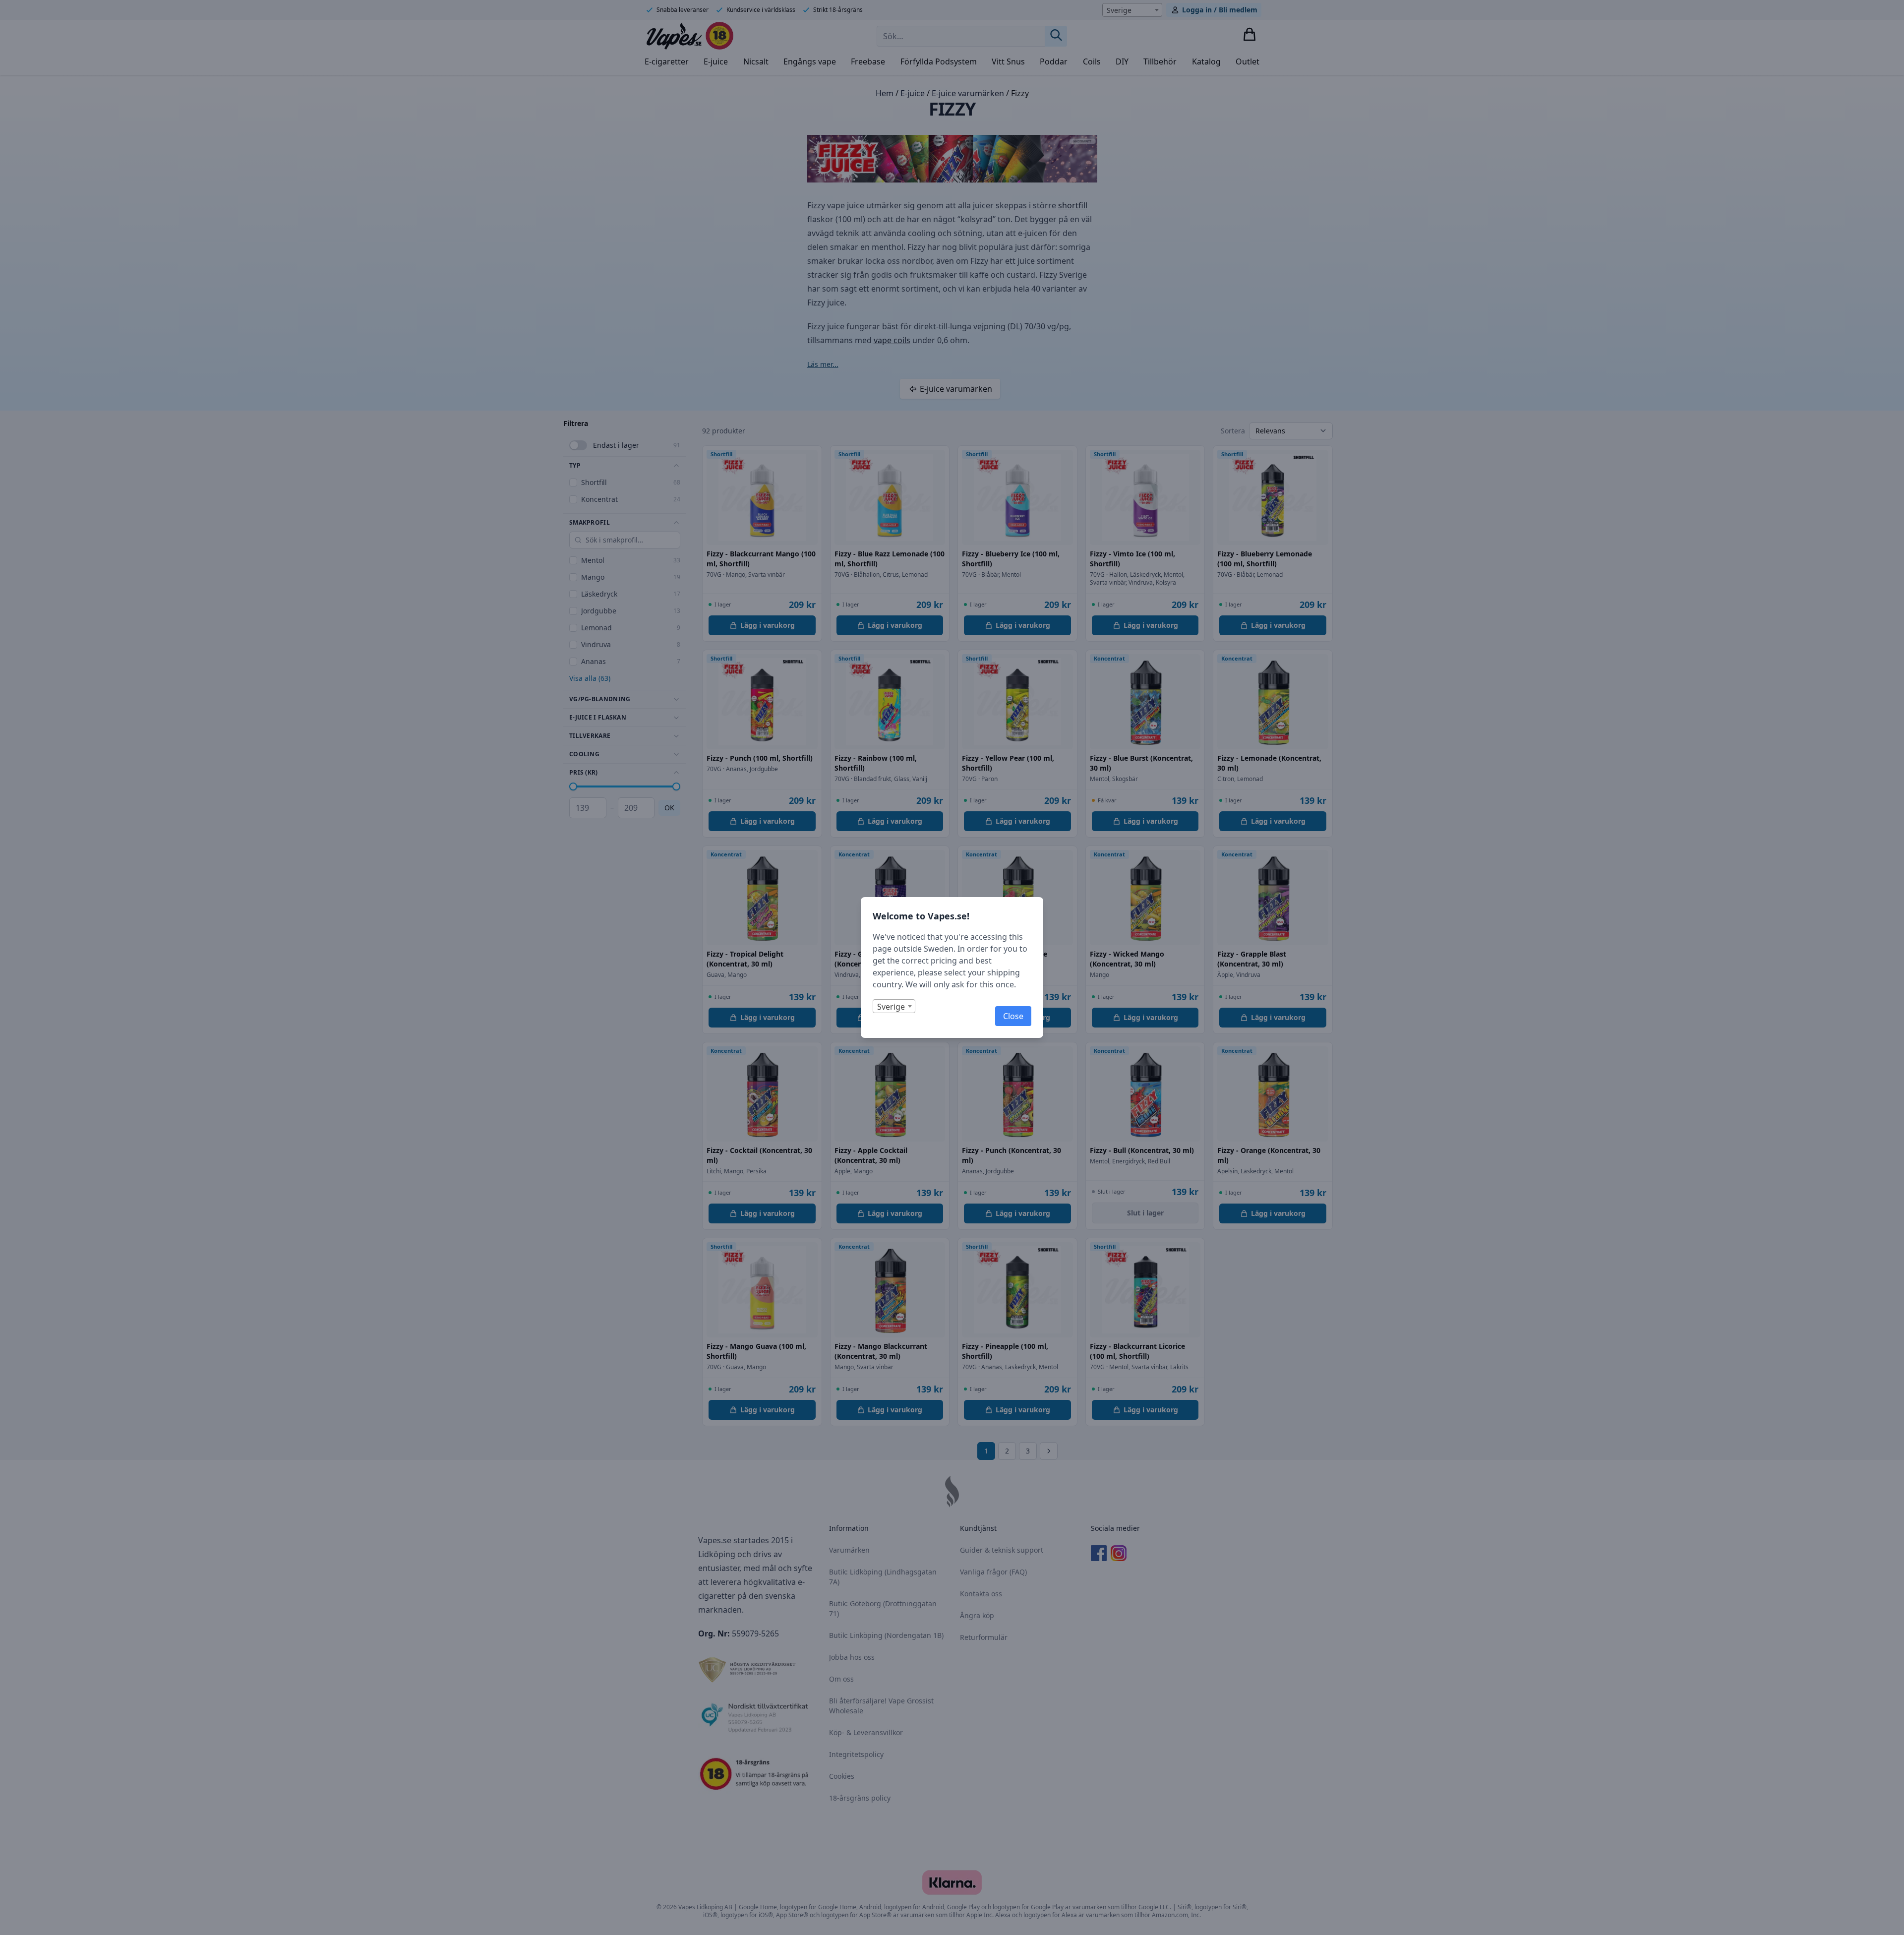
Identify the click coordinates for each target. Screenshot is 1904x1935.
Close (1013, 1016)
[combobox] (894, 1006)
